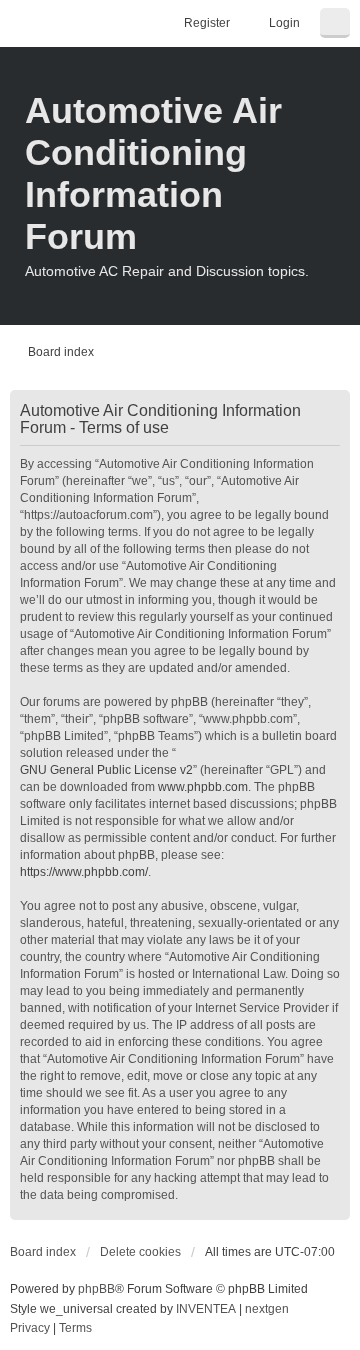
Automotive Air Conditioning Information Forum (153, 173)
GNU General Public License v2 (106, 770)
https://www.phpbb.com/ (84, 872)
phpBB (96, 1289)
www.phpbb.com (203, 787)
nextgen (267, 1309)
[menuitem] (30, 1329)
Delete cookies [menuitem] (140, 1252)
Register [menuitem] (207, 23)
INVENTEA (206, 1309)
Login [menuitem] (284, 23)
